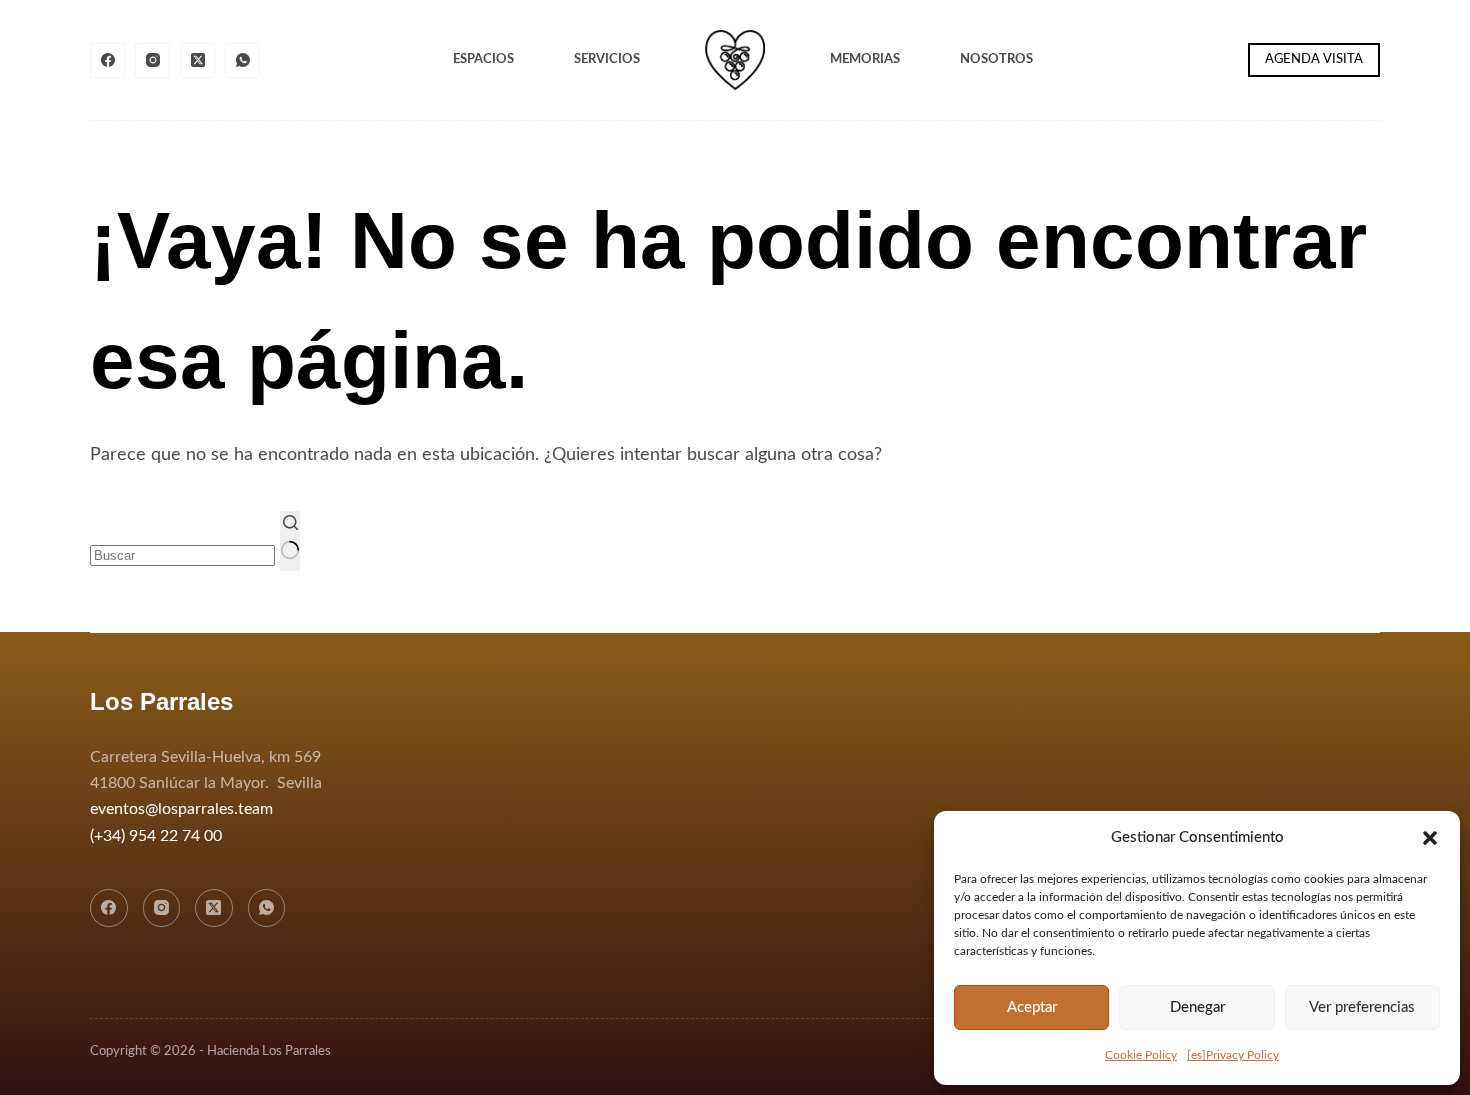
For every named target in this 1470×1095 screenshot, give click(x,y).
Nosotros (996, 59)
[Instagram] (152, 60)
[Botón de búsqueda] (290, 541)
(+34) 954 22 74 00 (156, 836)
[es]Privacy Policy (1233, 1055)
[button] (1430, 838)
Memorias (865, 59)
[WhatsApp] (242, 60)
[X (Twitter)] (197, 60)
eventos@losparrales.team (181, 809)
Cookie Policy (1141, 1055)
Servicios (607, 59)
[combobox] (182, 555)
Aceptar (1032, 1007)
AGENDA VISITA (1314, 59)
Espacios (483, 59)
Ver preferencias (1362, 1007)
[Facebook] (107, 60)
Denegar (1197, 1007)
